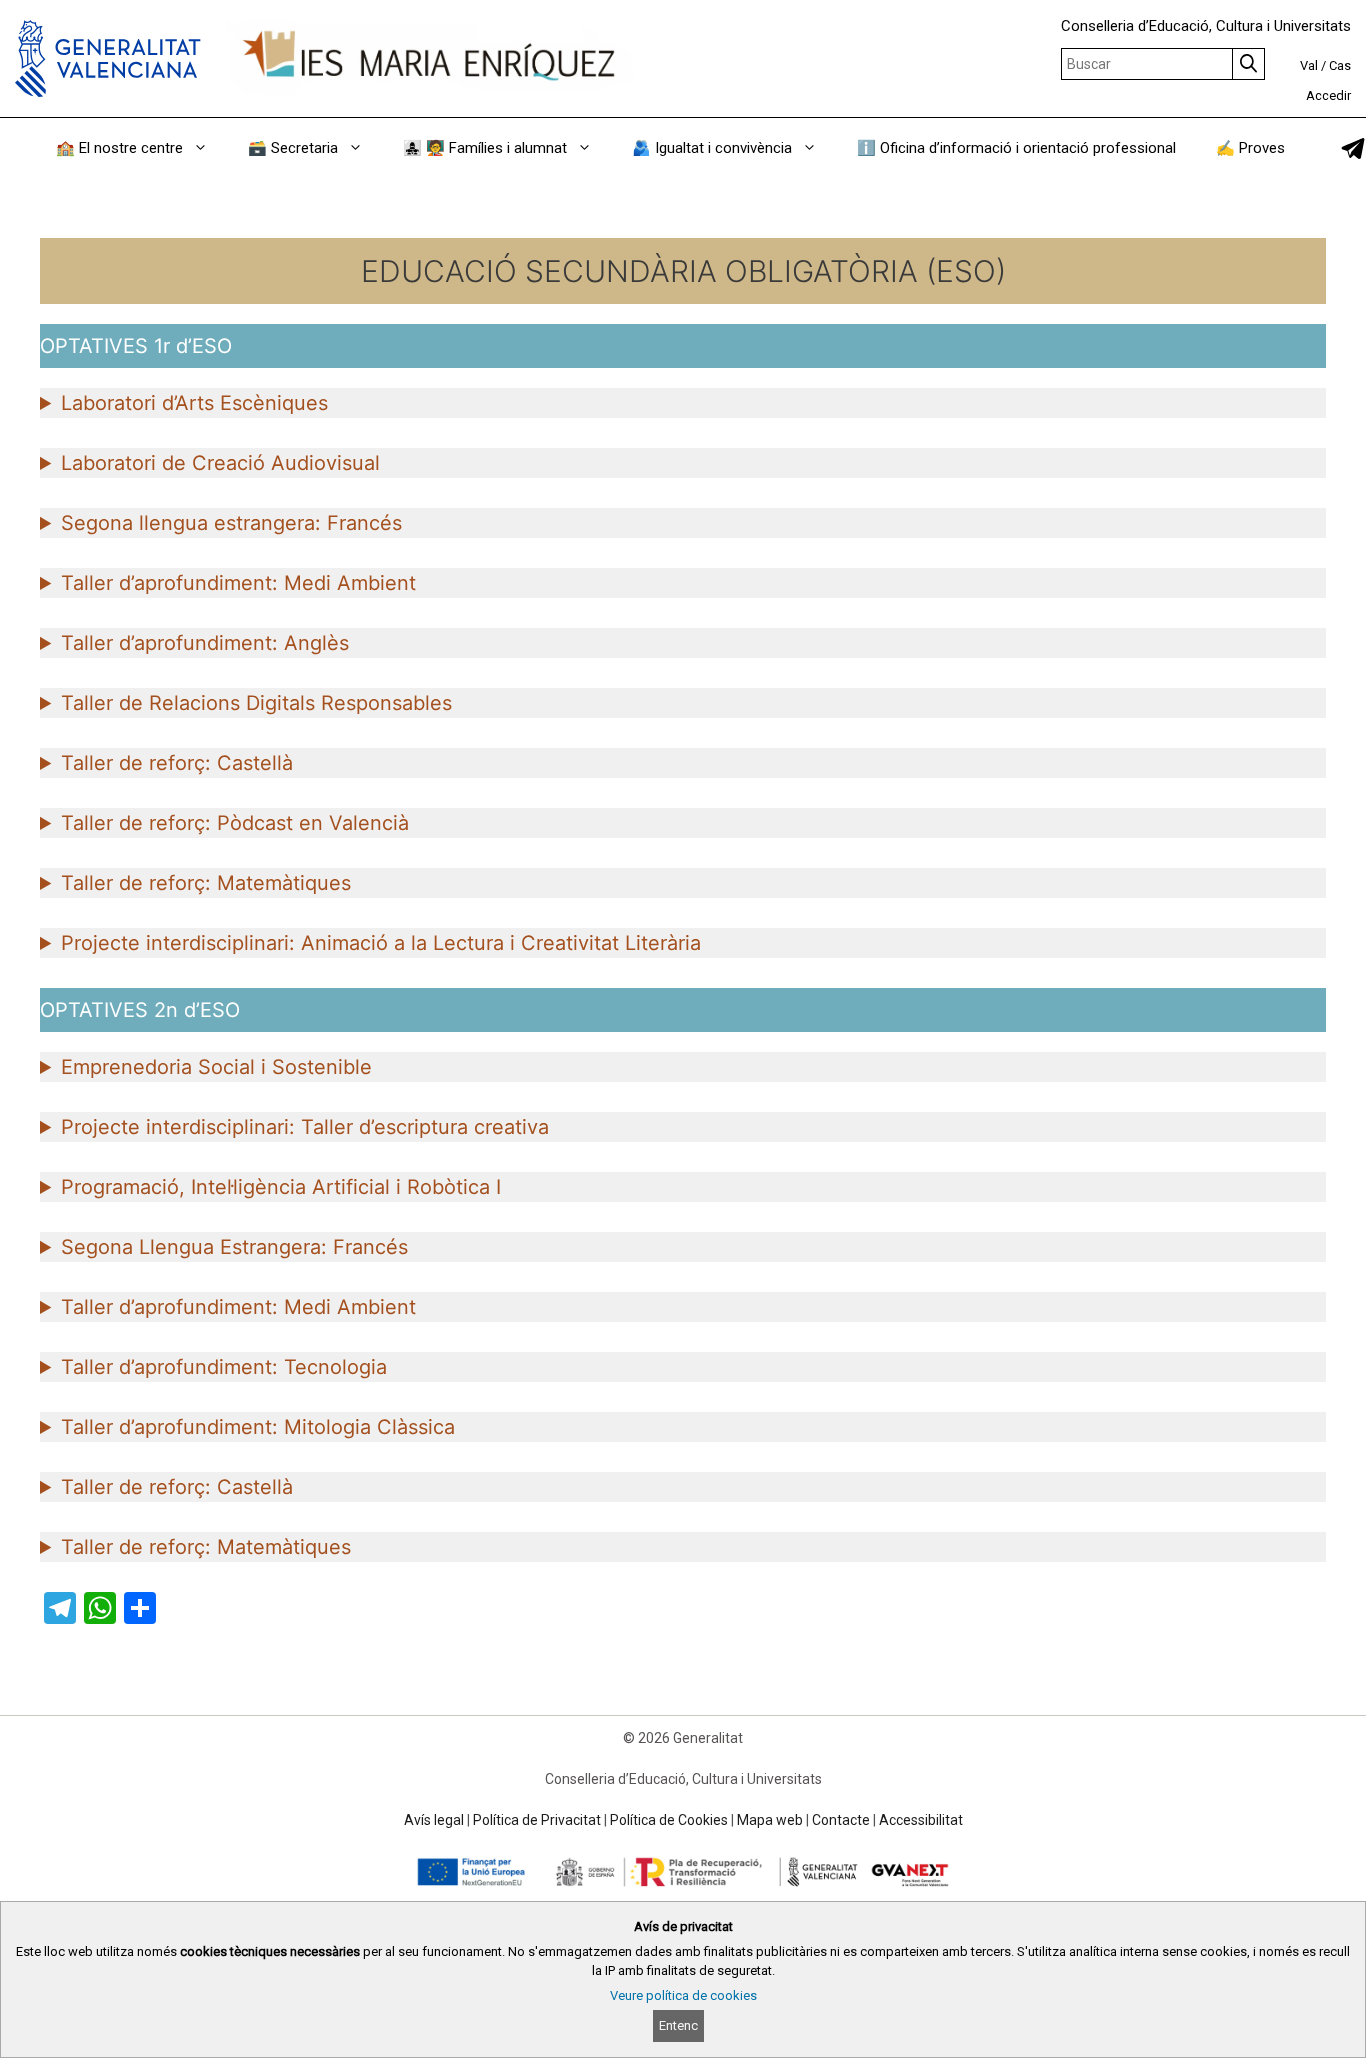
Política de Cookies (669, 1820)
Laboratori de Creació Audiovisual (220, 463)
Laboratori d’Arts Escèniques (194, 403)
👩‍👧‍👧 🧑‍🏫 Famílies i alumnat (485, 148)
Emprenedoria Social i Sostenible (216, 1067)
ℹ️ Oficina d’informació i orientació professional (1016, 148)
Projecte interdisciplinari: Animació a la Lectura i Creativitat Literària (381, 943)
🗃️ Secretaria (293, 148)
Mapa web (770, 1820)
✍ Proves (1250, 148)
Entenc (678, 2025)
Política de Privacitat (537, 1820)
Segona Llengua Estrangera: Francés (234, 1247)
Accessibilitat (921, 1820)
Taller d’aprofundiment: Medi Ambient (238, 583)
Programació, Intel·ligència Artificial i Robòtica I (281, 1187)
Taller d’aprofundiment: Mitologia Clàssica (258, 1427)
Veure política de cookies (683, 1995)
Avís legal (434, 1820)
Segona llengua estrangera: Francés (231, 523)
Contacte (841, 1820)
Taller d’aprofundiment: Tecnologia (224, 1367)
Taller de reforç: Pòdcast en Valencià (235, 823)
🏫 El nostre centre (119, 148)
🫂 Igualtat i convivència (712, 148)
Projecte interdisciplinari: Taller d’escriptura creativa (305, 1127)
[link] (1353, 148)
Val (1309, 65)
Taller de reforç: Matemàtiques (206, 883)
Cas (1340, 65)
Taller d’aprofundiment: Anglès (205, 643)
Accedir (1328, 95)
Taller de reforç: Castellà (177, 763)
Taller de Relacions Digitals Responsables (256, 703)
